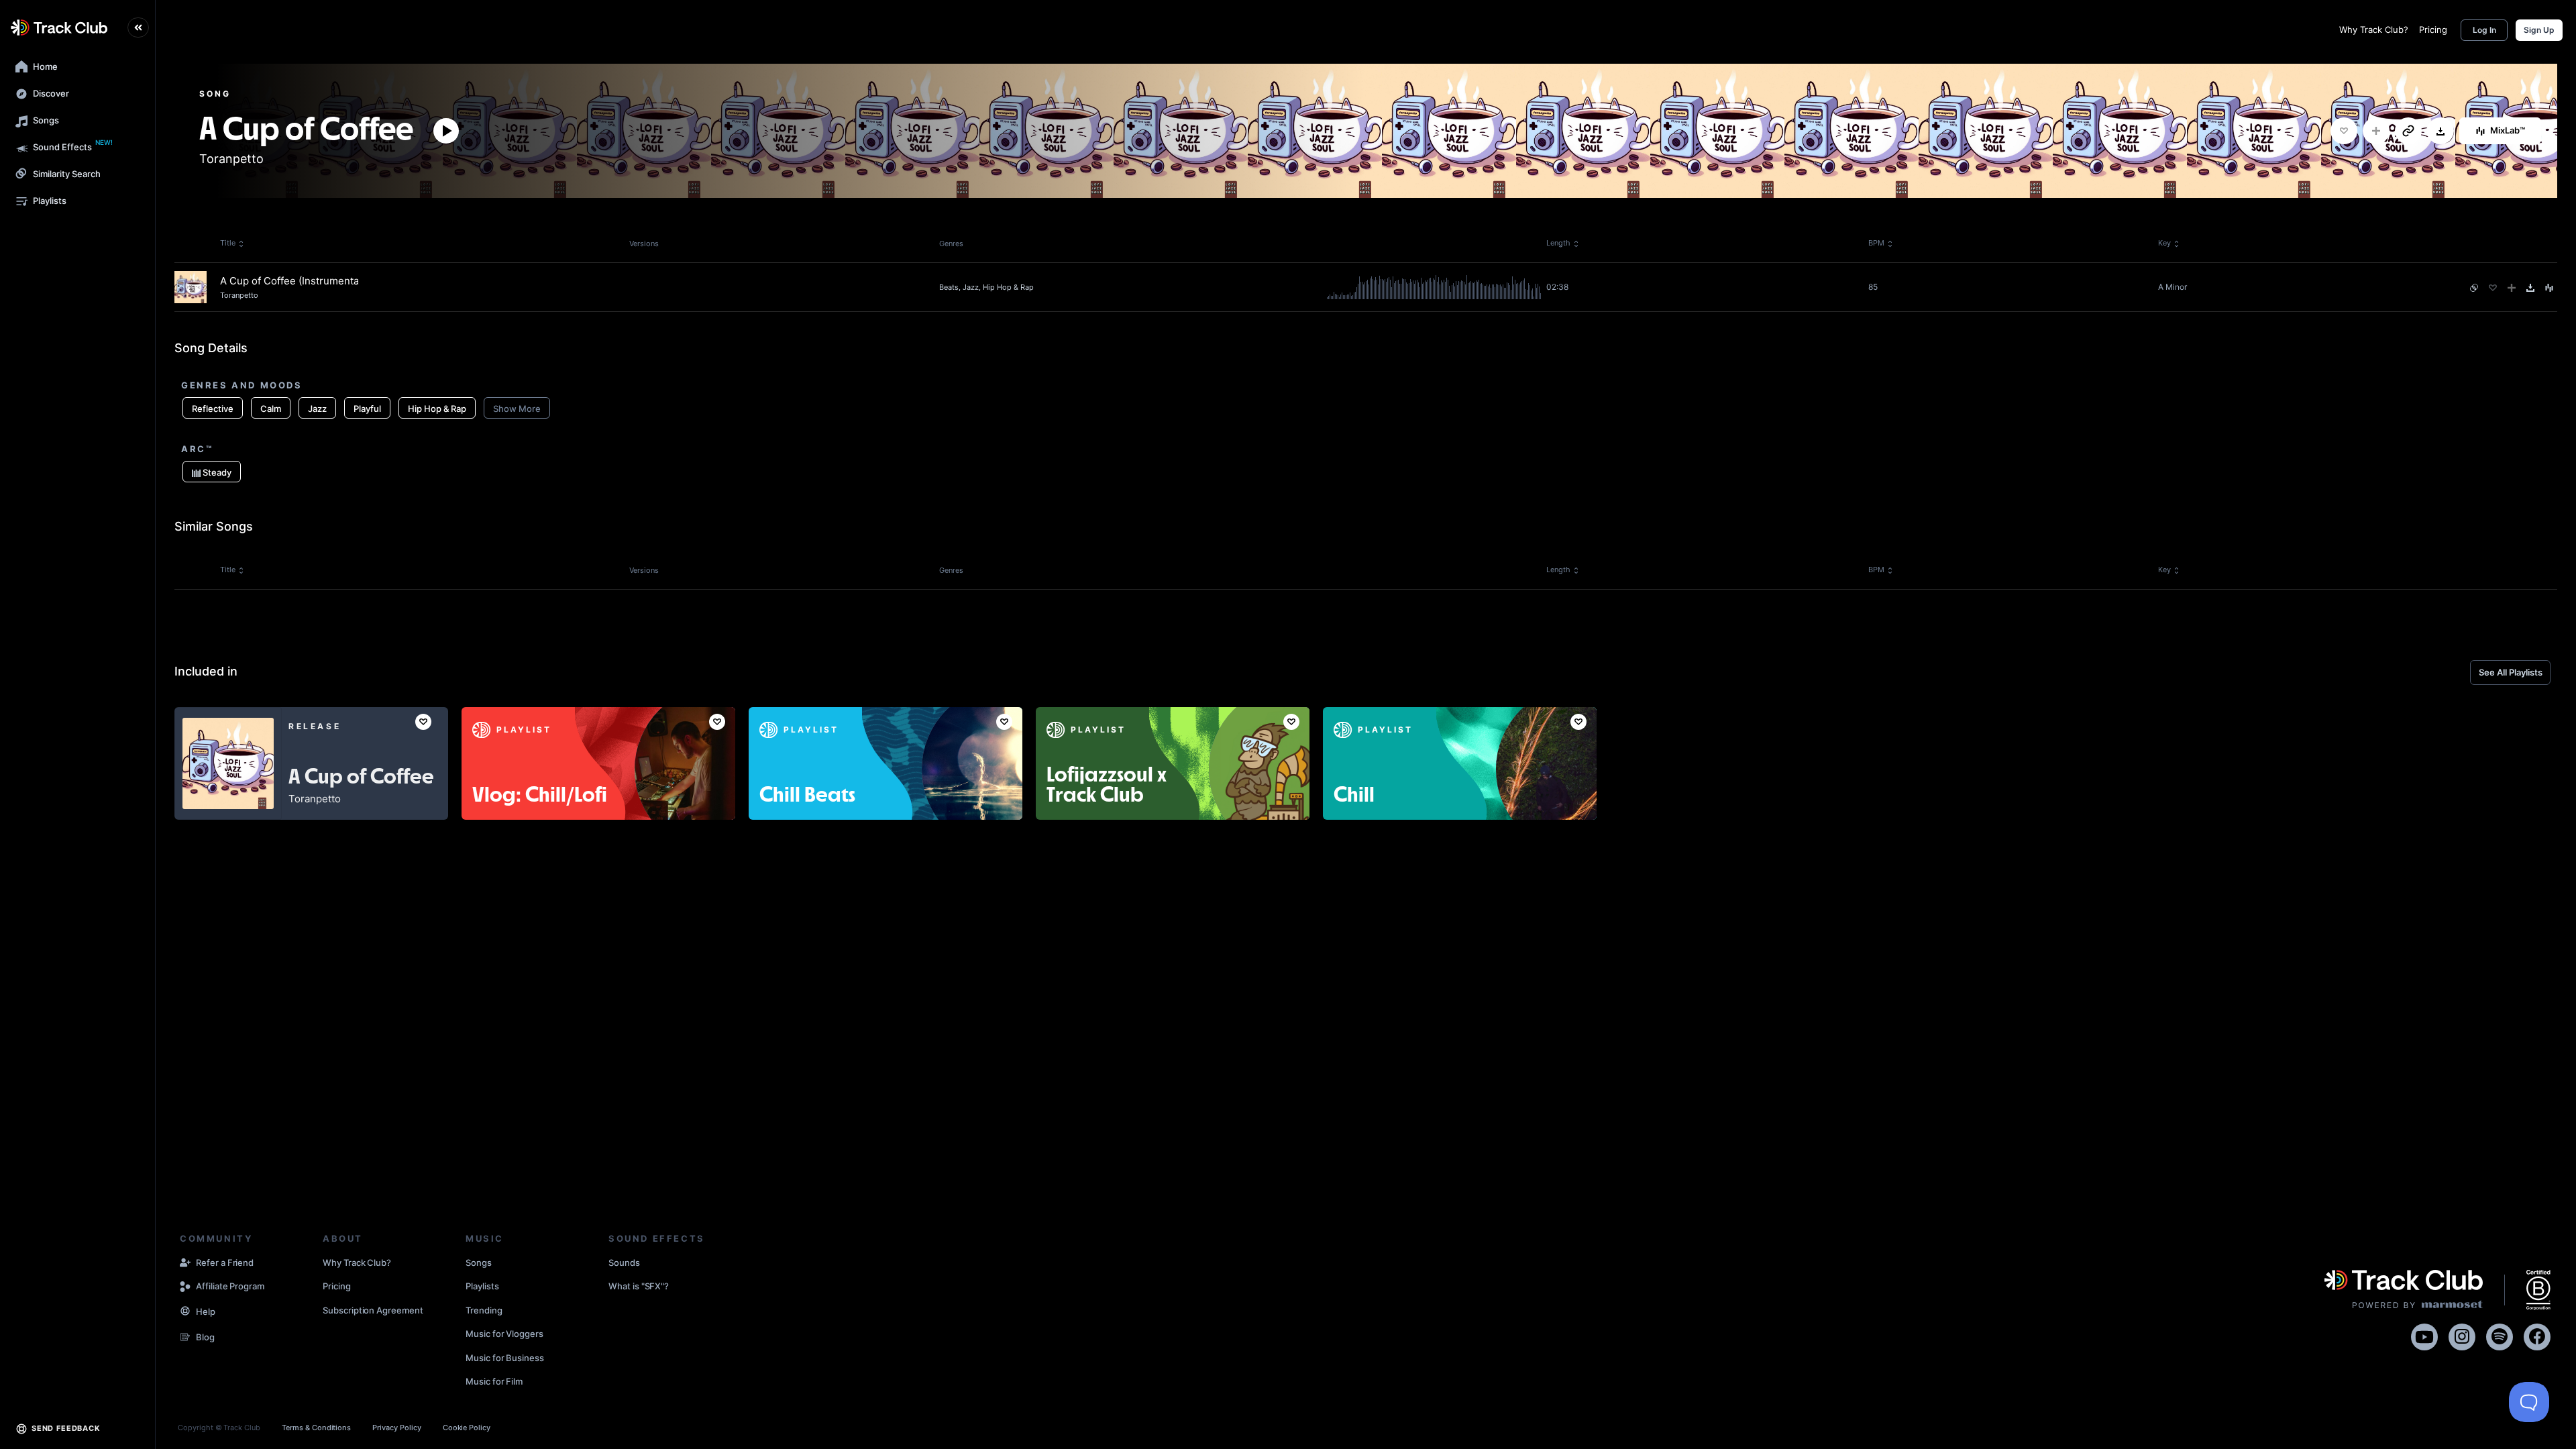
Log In (2484, 30)
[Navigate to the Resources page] (185, 1312)
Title (228, 243)
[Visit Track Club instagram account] (2462, 1335)
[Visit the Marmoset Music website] (2404, 1290)
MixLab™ (2508, 130)
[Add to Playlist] (2376, 131)
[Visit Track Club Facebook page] (2537, 1335)
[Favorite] (2344, 131)
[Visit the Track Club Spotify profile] (2500, 1335)
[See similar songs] (2474, 288)
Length (1558, 243)
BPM (1876, 243)
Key (2164, 243)
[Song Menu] (2549, 288)
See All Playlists (2511, 672)
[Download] (2440, 131)
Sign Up (2539, 30)
